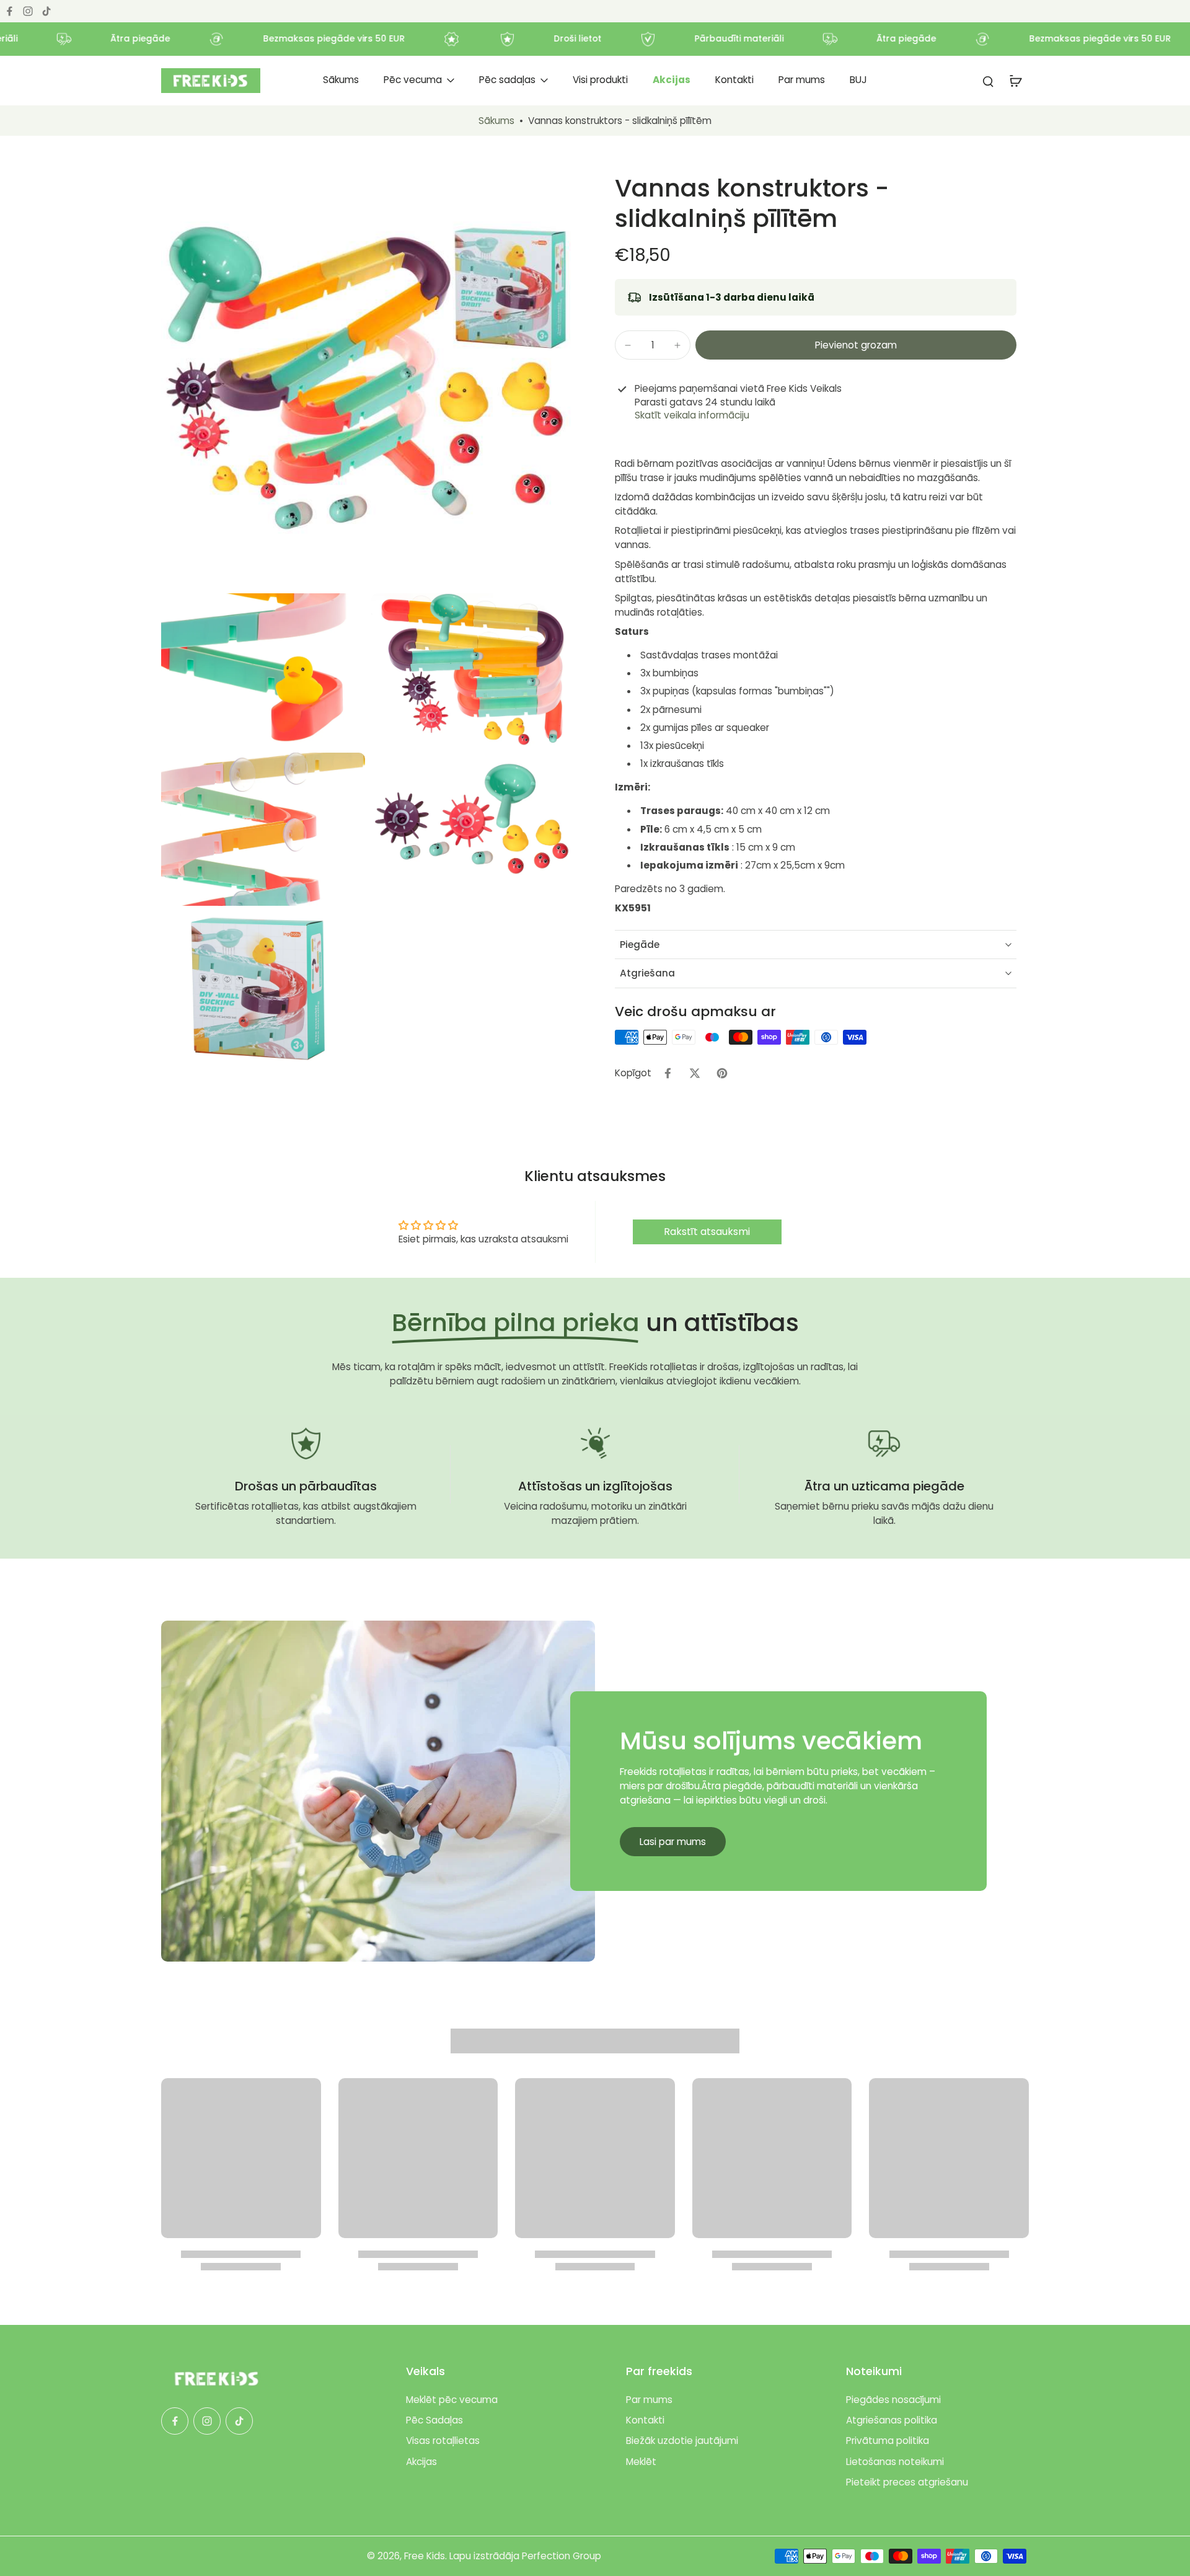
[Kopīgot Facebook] (668, 1073)
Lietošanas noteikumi (895, 2462)
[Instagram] (28, 11)
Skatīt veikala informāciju (692, 415)
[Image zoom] (368, 380)
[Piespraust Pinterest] (722, 1073)
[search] (988, 81)
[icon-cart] (1015, 81)
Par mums (649, 2400)
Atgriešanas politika (892, 2420)
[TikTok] (46, 11)
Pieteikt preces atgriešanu (907, 2482)
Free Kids (425, 2556)
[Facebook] (9, 11)
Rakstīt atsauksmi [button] (707, 1232)
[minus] (628, 345)
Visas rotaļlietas (443, 2441)
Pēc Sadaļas (434, 2420)
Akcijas (421, 2462)
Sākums (496, 121)
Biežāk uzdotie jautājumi (682, 2441)
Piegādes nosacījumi (893, 2400)
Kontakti (645, 2420)
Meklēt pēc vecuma (452, 2400)
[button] (856, 345)
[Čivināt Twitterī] (695, 1073)
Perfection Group (562, 2556)
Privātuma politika (888, 2441)
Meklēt (641, 2462)
